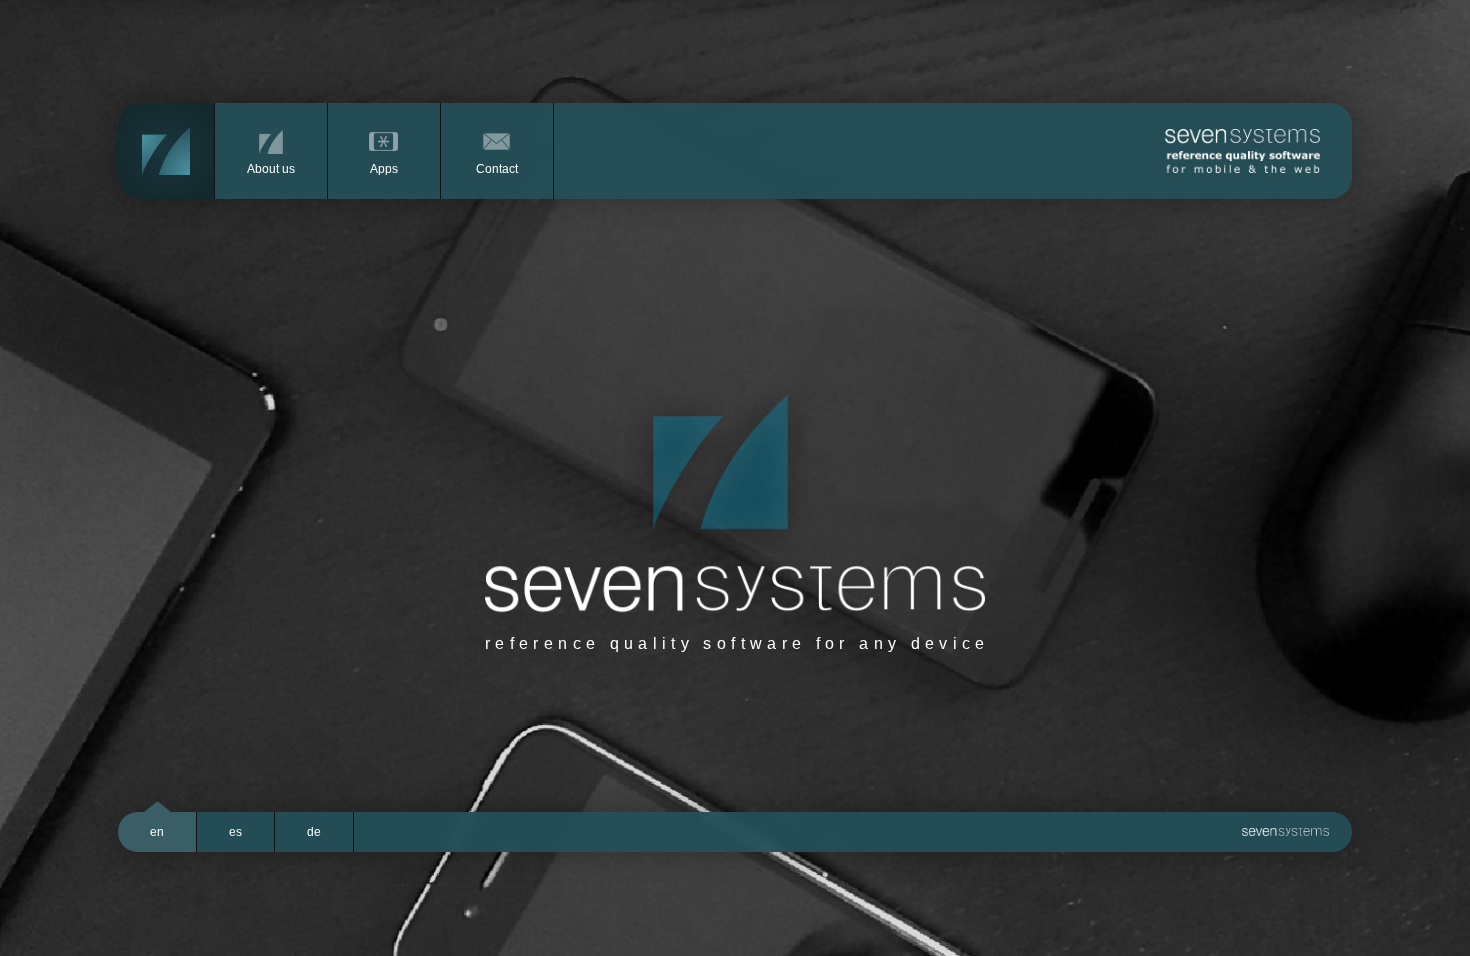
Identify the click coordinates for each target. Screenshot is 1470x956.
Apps (384, 169)
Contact (497, 169)
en (157, 832)
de (314, 832)
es (235, 832)
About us (271, 169)
